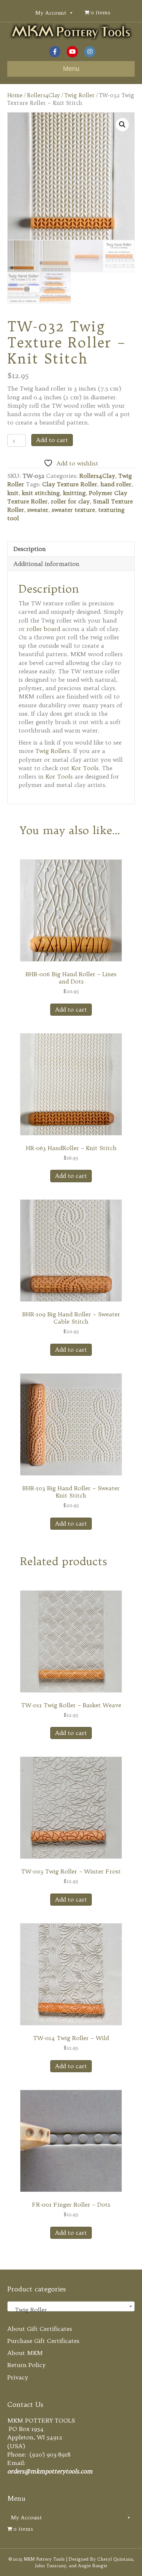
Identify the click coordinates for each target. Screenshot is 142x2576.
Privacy (18, 2377)
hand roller (116, 484)
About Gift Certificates (40, 2329)
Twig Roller (80, 95)
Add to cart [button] (71, 1009)
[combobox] (71, 2306)
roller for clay (70, 501)
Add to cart (52, 440)
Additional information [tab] (46, 564)
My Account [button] (51, 13)
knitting (74, 493)
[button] (122, 125)
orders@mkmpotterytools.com (50, 2471)
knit (13, 493)
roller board (43, 629)
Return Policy (26, 2365)
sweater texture (73, 510)
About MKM (25, 2353)
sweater (38, 510)
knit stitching (41, 493)
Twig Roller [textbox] (69, 2310)
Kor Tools (85, 768)
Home (15, 95)
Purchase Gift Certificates (43, 2341)
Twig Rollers (53, 751)
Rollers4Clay (44, 95)
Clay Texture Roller (70, 484)
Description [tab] (30, 549)
